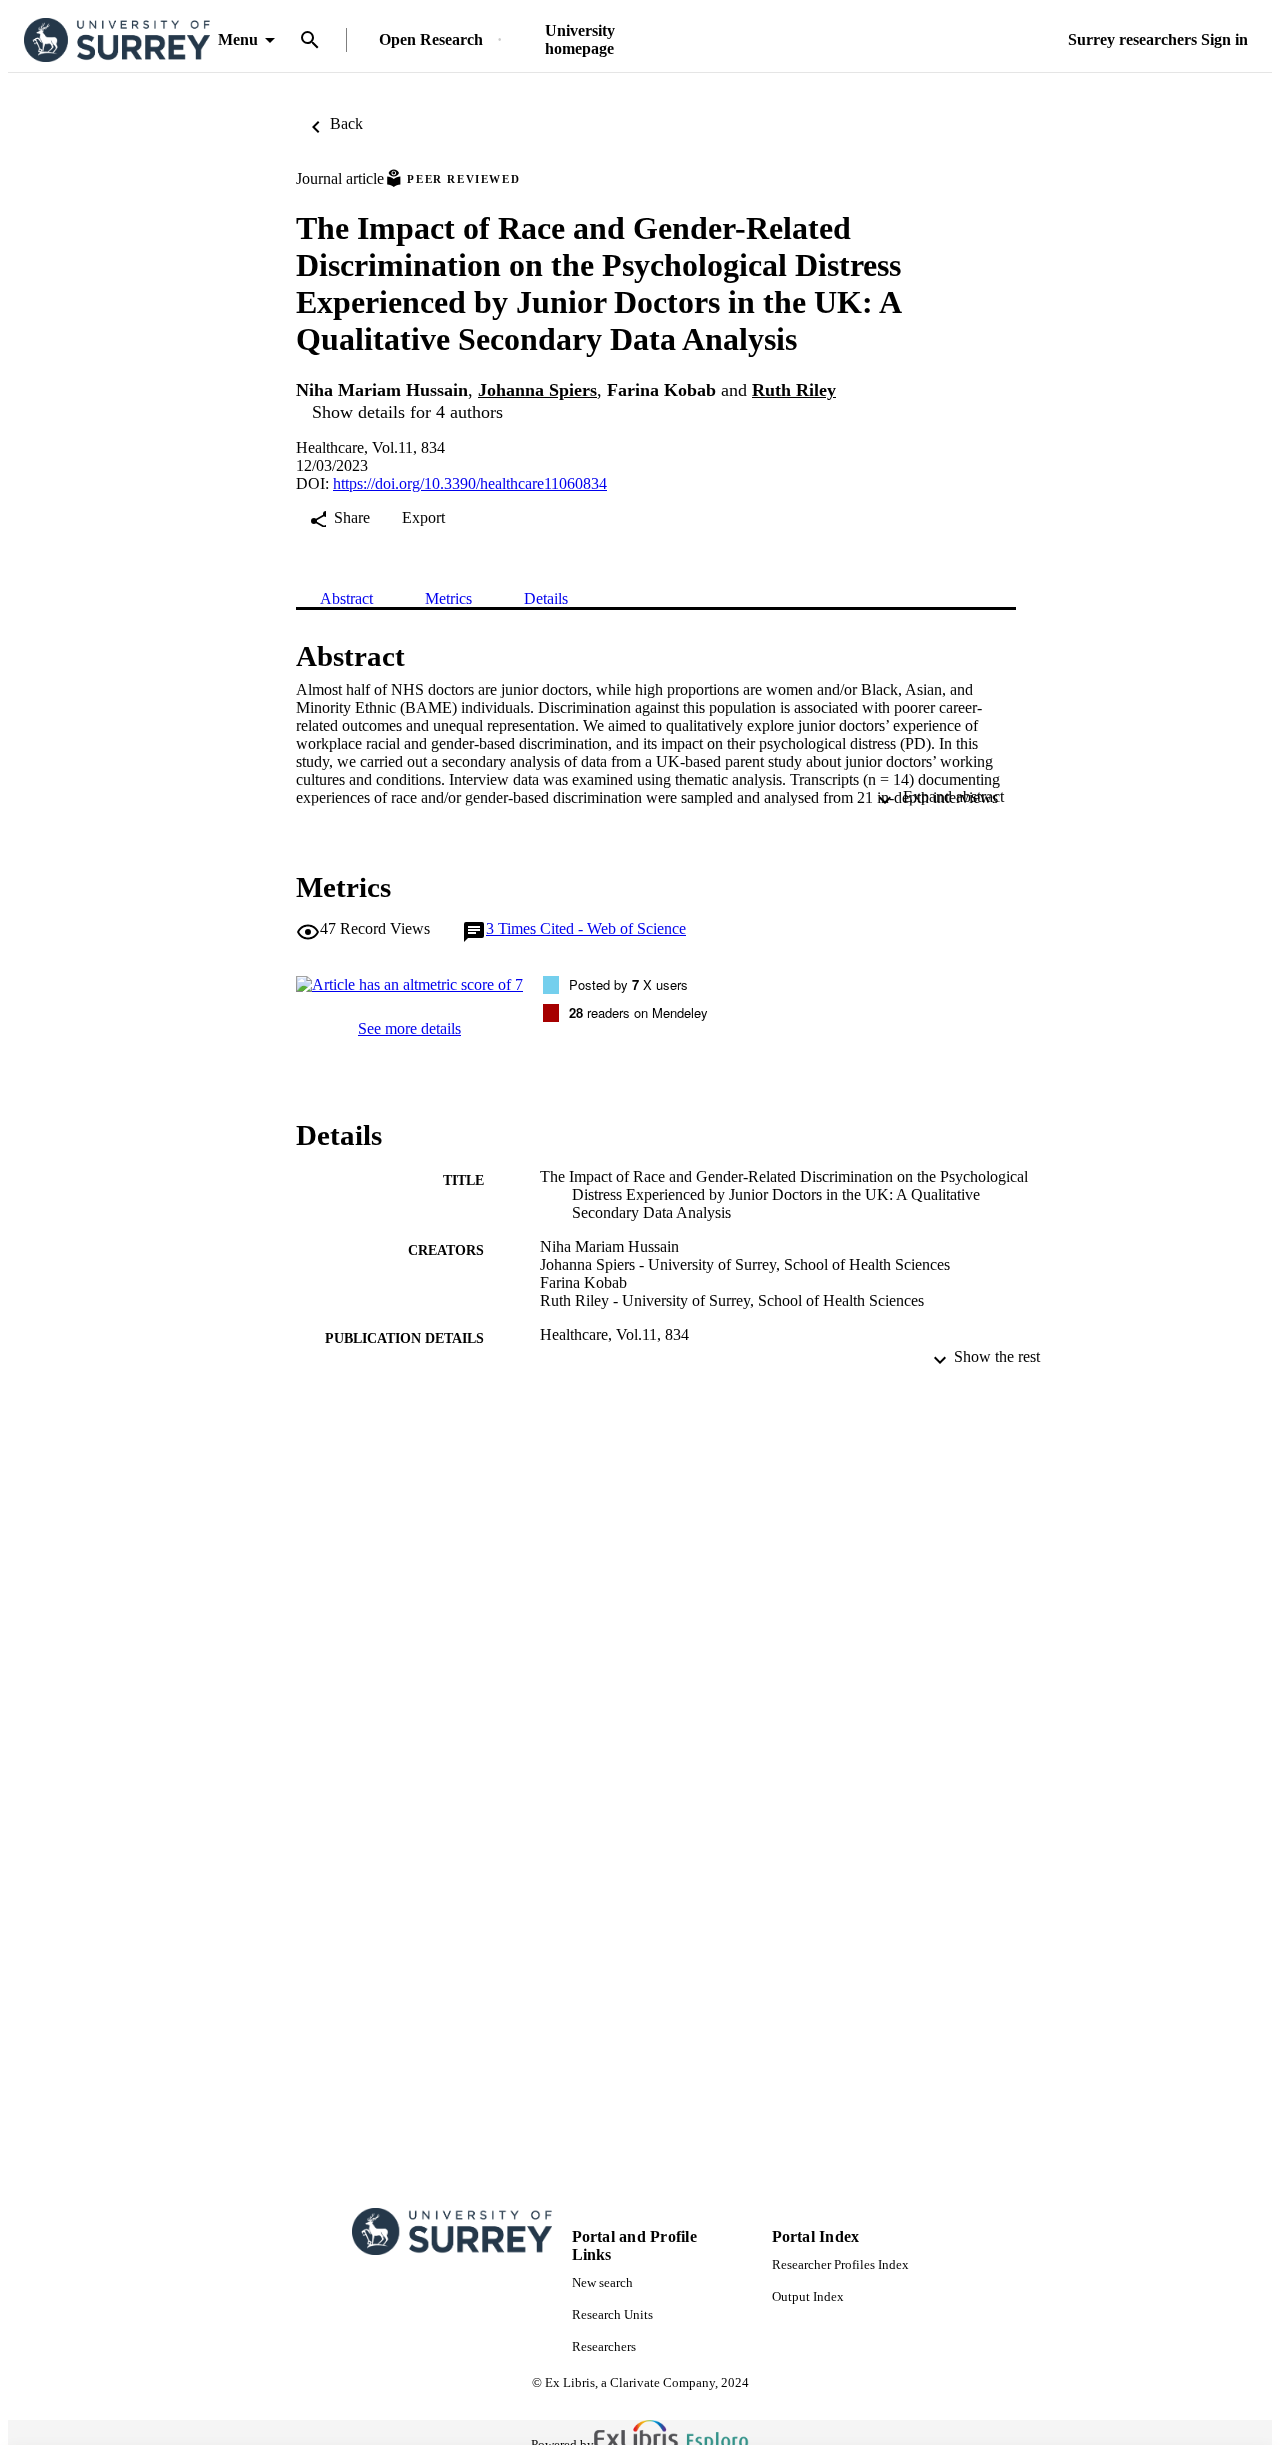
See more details (409, 1028)
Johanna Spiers (537, 390)
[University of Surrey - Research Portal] (117, 40)
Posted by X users (628, 984)
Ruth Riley (794, 390)
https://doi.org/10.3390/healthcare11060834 (470, 483)
